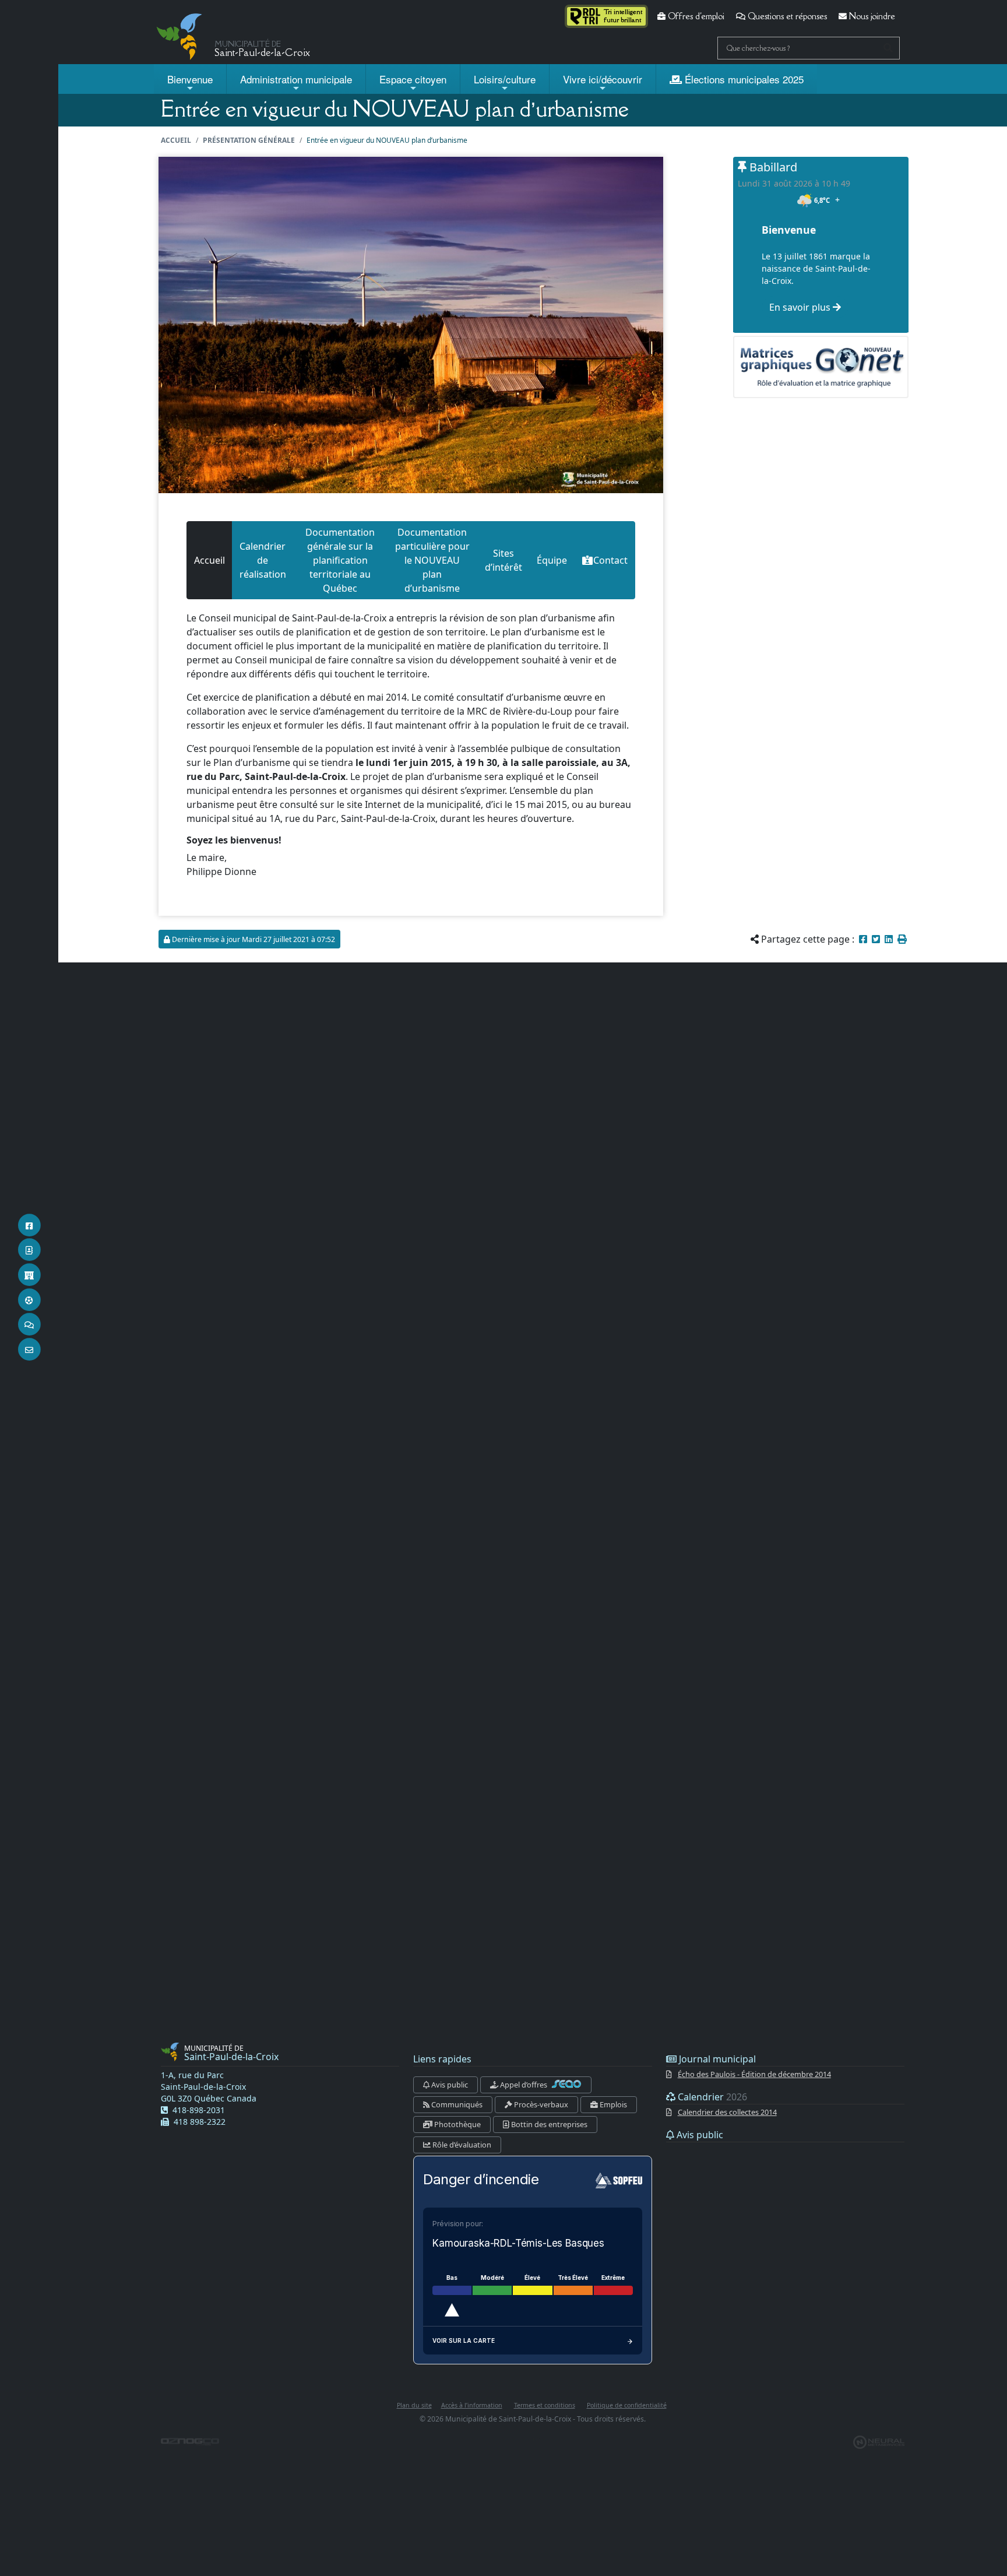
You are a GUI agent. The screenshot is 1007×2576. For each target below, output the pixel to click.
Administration (296, 79)
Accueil (176, 140)
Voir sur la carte (464, 2340)
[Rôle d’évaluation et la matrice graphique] (821, 367)
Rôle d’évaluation (461, 2145)
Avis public (449, 2085)
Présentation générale (249, 140)
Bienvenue (190, 79)
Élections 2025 (743, 79)
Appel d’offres (524, 2085)
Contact (610, 560)
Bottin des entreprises (548, 2124)
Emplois (612, 2104)
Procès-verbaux (540, 2104)
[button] (902, 939)
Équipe (552, 560)
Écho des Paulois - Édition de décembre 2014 (754, 2074)
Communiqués (456, 2104)
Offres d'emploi (695, 16)
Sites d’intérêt (503, 560)
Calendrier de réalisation (263, 560)
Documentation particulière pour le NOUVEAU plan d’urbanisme (432, 560)
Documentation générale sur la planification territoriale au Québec (340, 560)
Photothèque (457, 2124)
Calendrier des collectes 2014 (727, 2112)
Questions (786, 16)
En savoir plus (801, 307)
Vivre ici (603, 79)
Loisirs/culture (505, 79)
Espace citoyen (413, 79)
